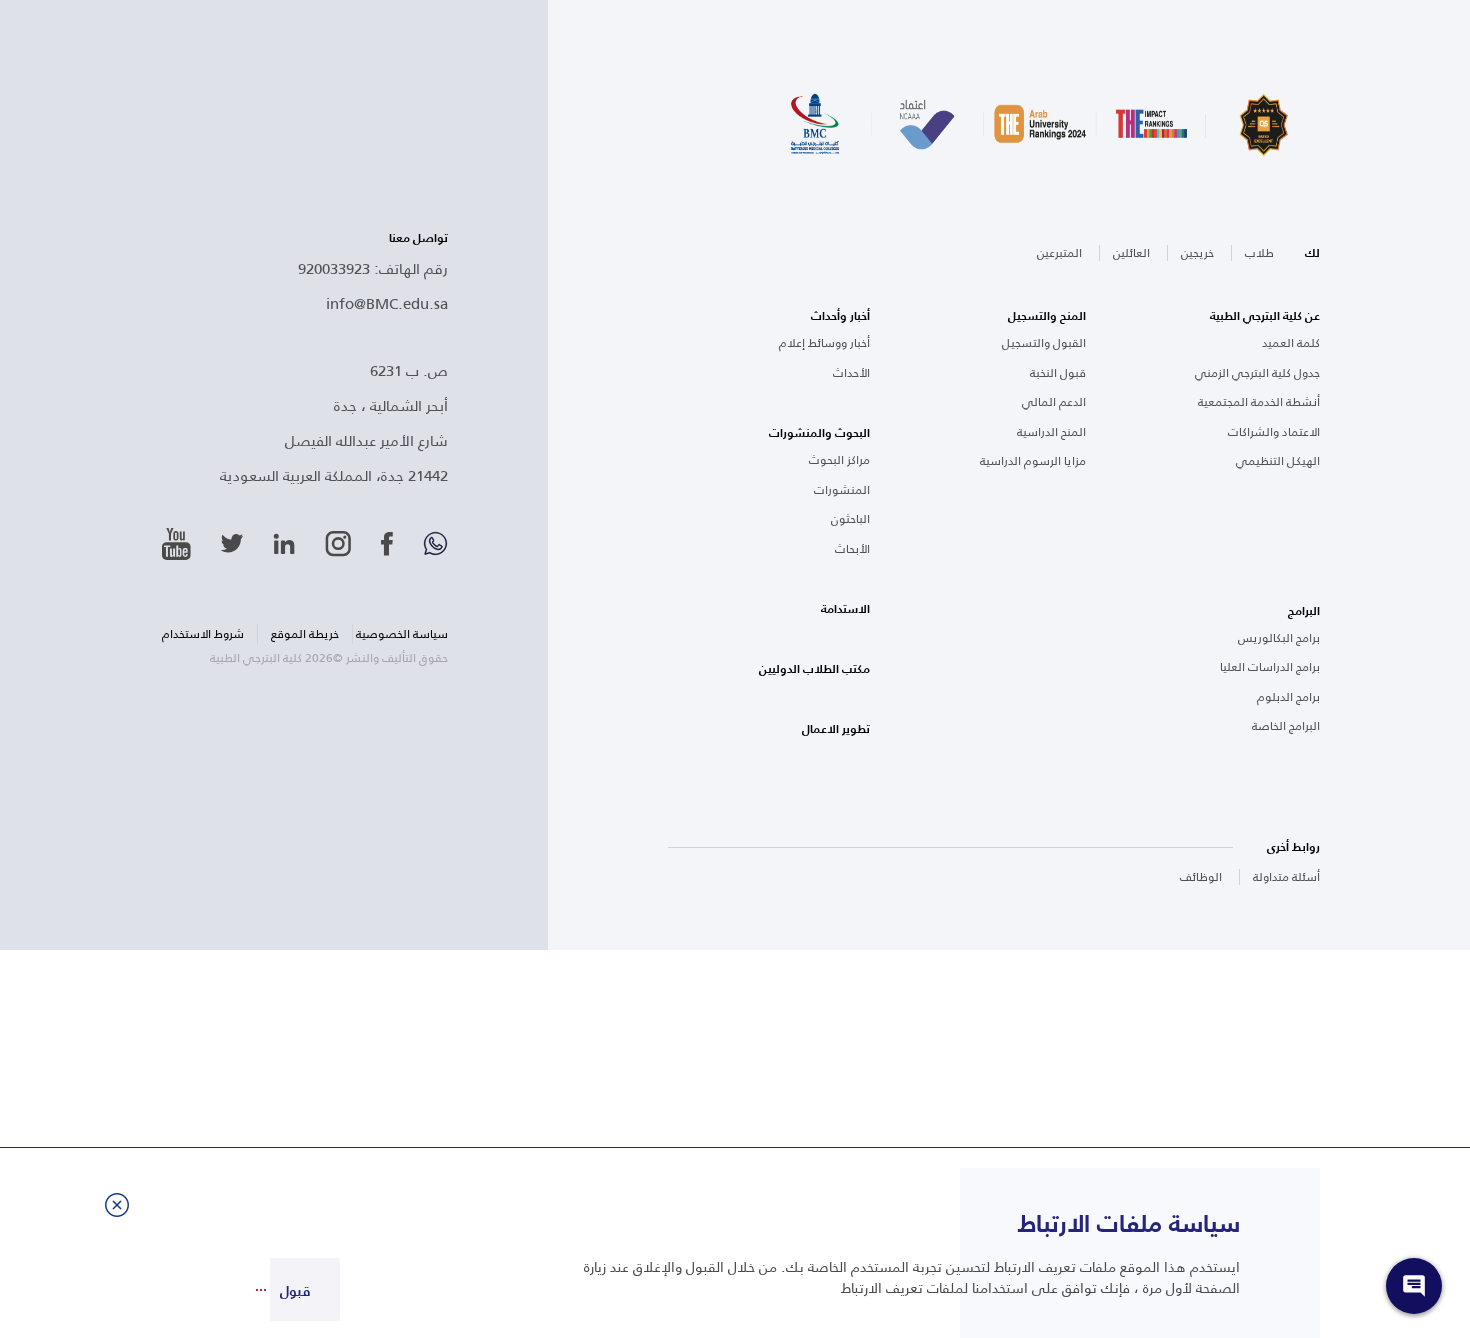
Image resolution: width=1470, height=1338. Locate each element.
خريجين (1197, 252)
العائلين (1131, 252)
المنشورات (842, 490)
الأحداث (851, 373)
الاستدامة (845, 609)
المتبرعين (1059, 252)
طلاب (1259, 252)
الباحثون (850, 519)
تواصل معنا (418, 238)
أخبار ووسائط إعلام (824, 343)
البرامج (1304, 611)
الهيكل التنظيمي (1278, 461)
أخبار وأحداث (840, 316)
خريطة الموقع (305, 634)
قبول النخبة (1058, 373)
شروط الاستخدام (203, 634)
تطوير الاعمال (836, 729)
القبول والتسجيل (1044, 343)
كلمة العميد (1291, 343)
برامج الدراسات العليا (1270, 667)
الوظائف (1201, 876)
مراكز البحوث (839, 460)
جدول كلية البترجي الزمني (1257, 373)
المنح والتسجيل (1047, 316)
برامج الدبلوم (1288, 697)
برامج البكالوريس (1279, 638)
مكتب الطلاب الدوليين (814, 669)
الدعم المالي (1054, 402)
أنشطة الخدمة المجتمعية (1259, 402)
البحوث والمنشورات (819, 433)
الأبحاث (852, 549)
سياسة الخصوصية (402, 634)
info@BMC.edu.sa (387, 302)
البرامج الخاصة (1286, 726)
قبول (295, 1291)
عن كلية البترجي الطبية (1265, 316)
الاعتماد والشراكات (1274, 432)
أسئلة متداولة (1286, 876)
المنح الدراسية (1051, 432)
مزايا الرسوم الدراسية (1033, 461)
